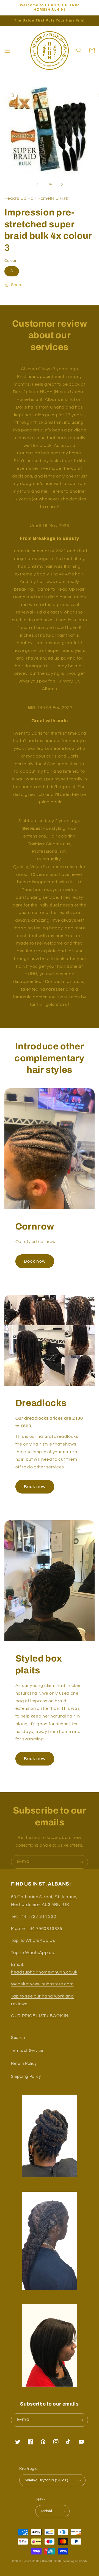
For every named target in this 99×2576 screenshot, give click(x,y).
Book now (35, 1261)
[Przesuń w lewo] (37, 184)
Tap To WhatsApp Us (33, 1940)
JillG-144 (36, 708)
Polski (47, 2511)
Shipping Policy (26, 2077)
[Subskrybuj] (81, 1862)
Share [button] (17, 285)
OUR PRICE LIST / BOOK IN (40, 2016)
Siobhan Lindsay (37, 821)
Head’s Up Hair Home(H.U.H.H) (42, 2561)
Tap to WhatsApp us (32, 1953)
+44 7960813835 (45, 1929)
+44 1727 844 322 (37, 1916)
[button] (7, 50)
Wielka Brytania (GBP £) (47, 2480)
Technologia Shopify (74, 2561)
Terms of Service (27, 2051)
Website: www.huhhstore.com (42, 1984)
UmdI (36, 526)
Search (18, 2038)
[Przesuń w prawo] (62, 184)
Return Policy (24, 2064)
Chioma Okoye (37, 369)
